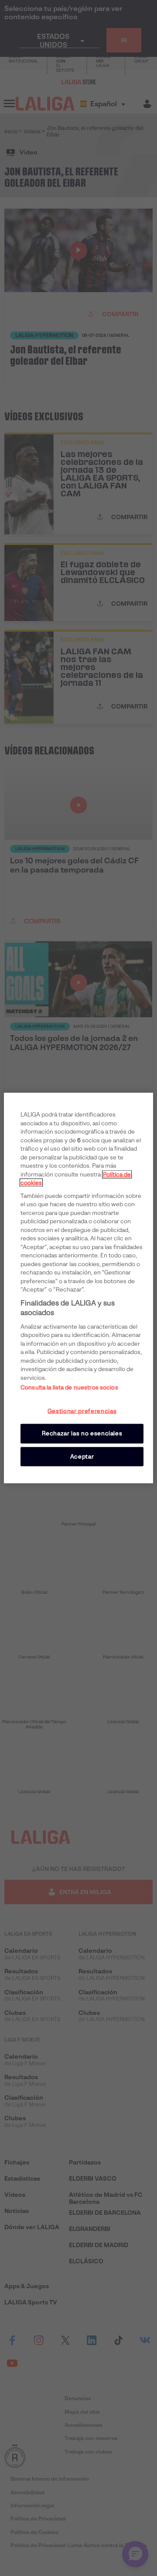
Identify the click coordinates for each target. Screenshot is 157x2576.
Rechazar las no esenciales (82, 1433)
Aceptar (82, 1456)
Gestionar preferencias (82, 1411)
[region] (78, 1288)
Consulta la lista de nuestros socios (69, 1387)
